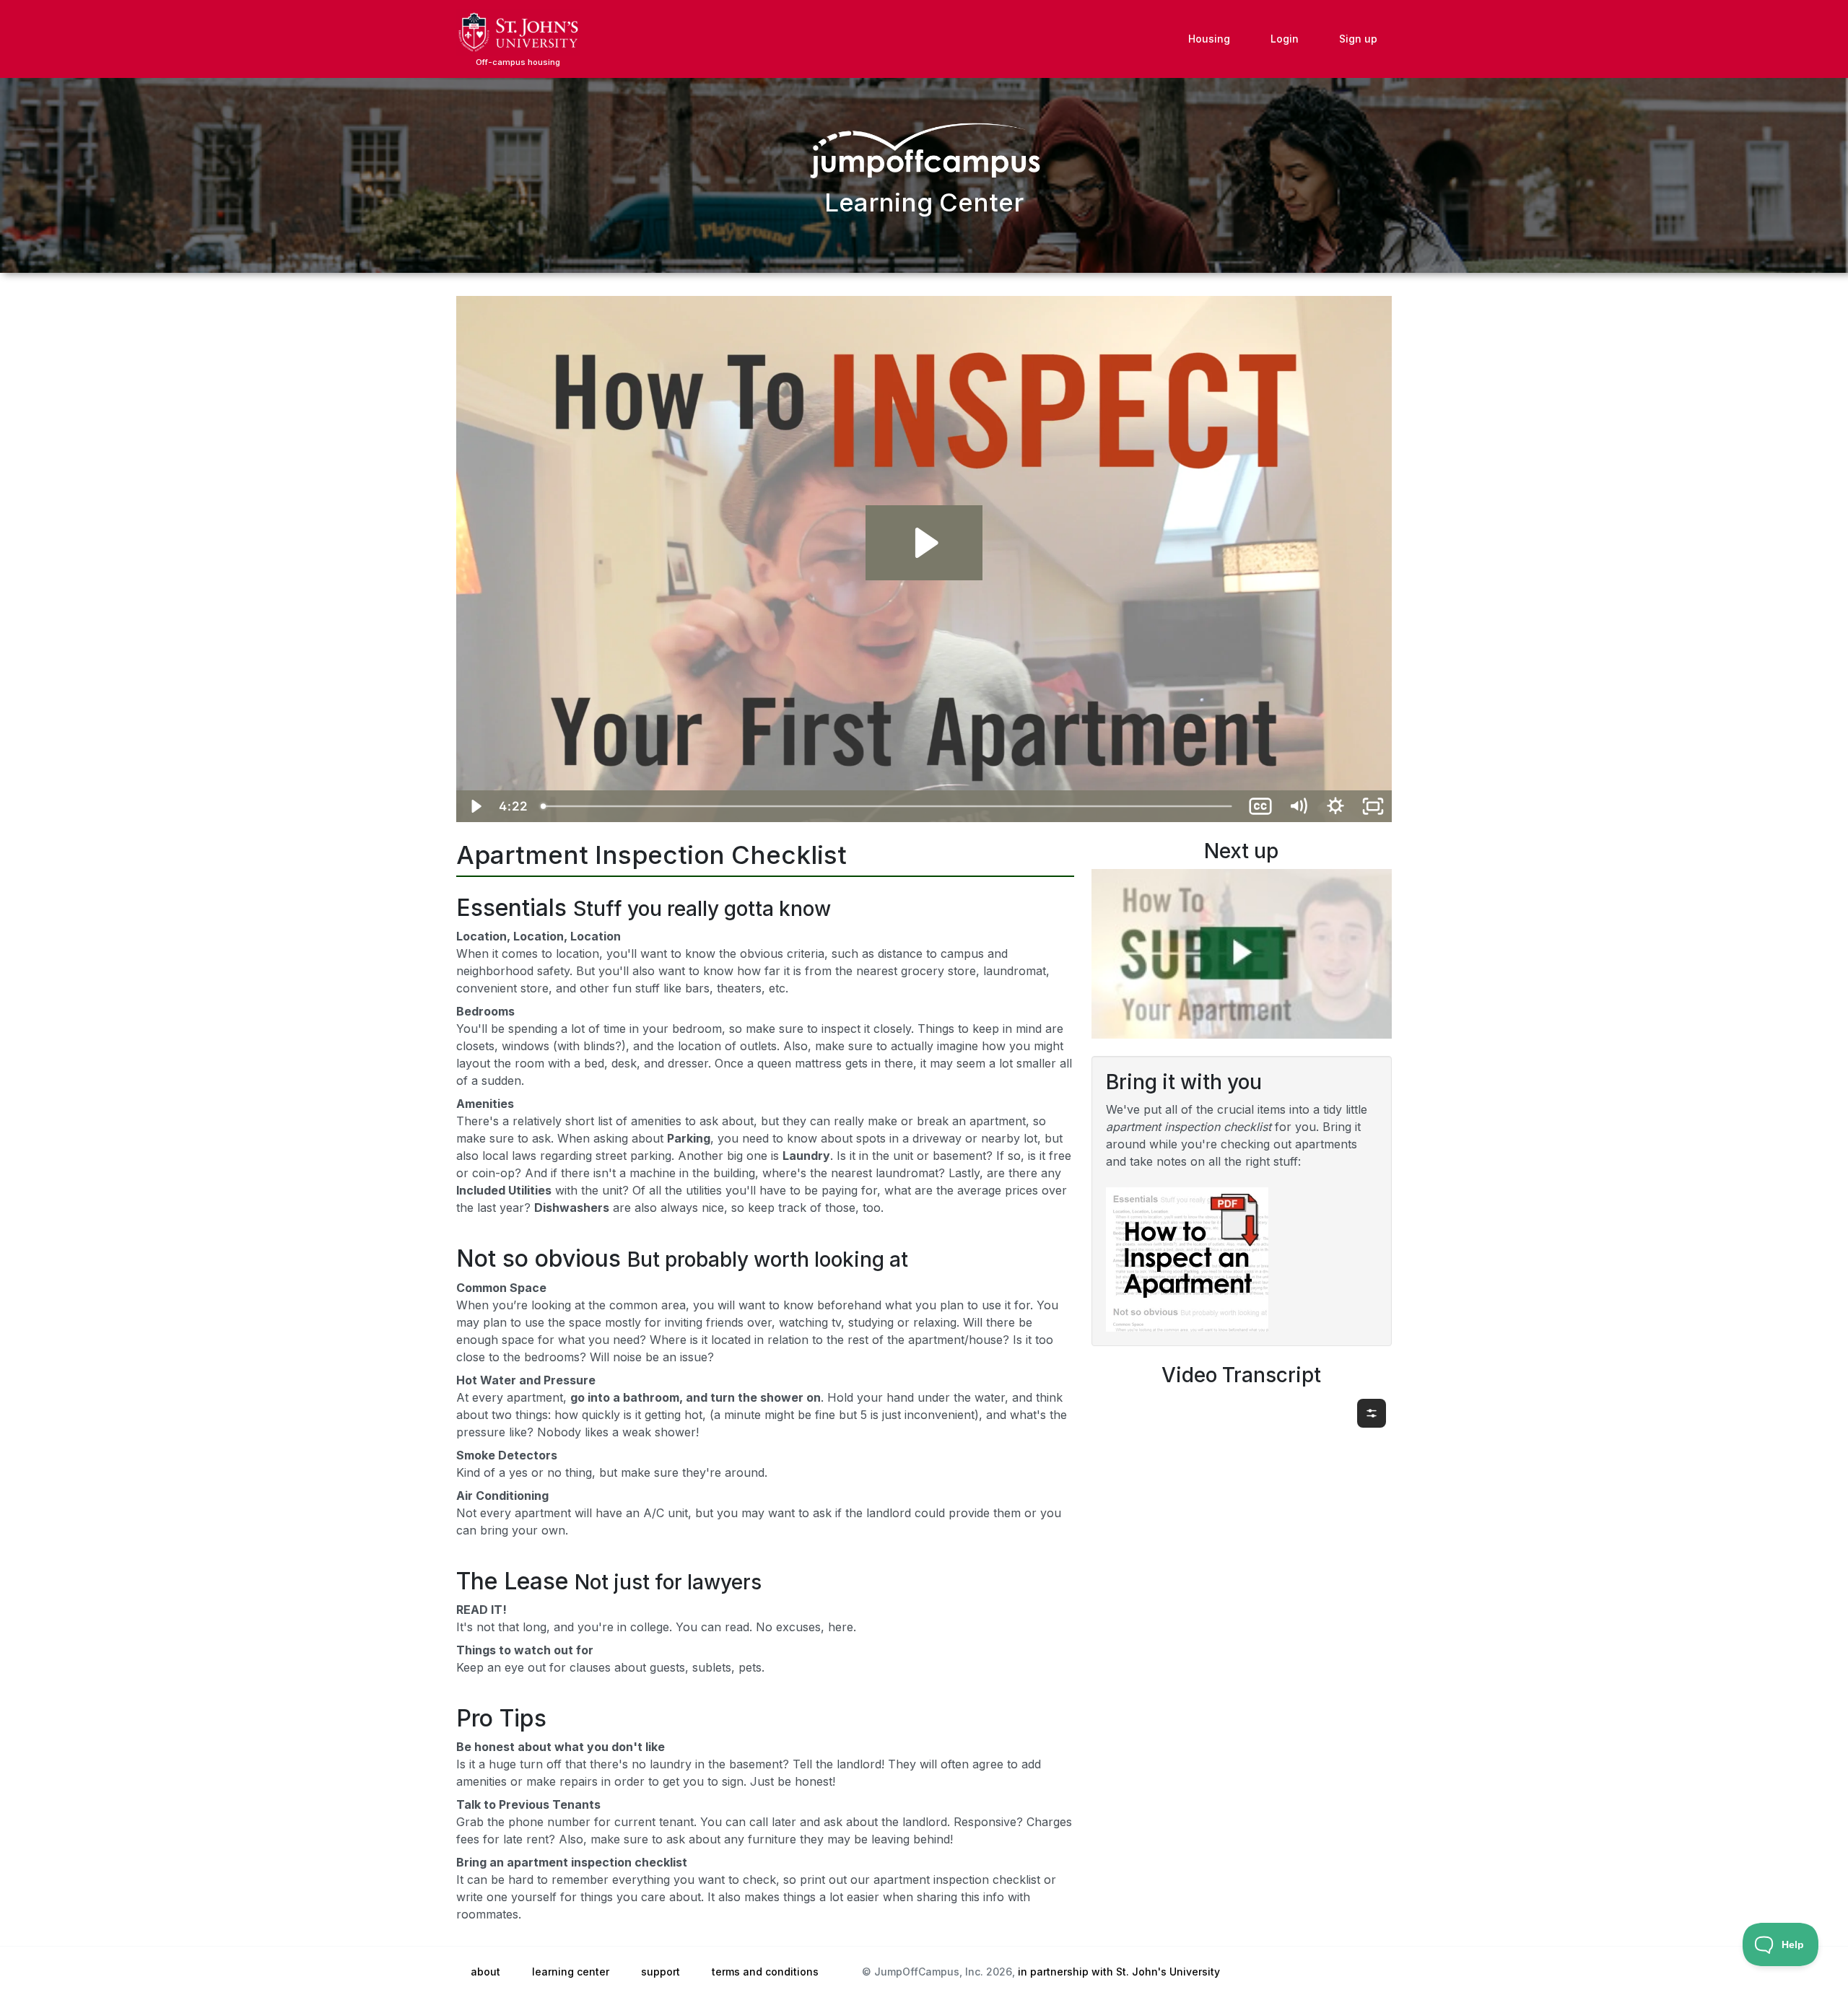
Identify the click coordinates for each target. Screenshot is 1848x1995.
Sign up (1358, 39)
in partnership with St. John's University (1119, 1972)
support (661, 1972)
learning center (571, 1972)
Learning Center (924, 202)
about (485, 1972)
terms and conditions (765, 1972)
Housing (1209, 39)
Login (1285, 39)
